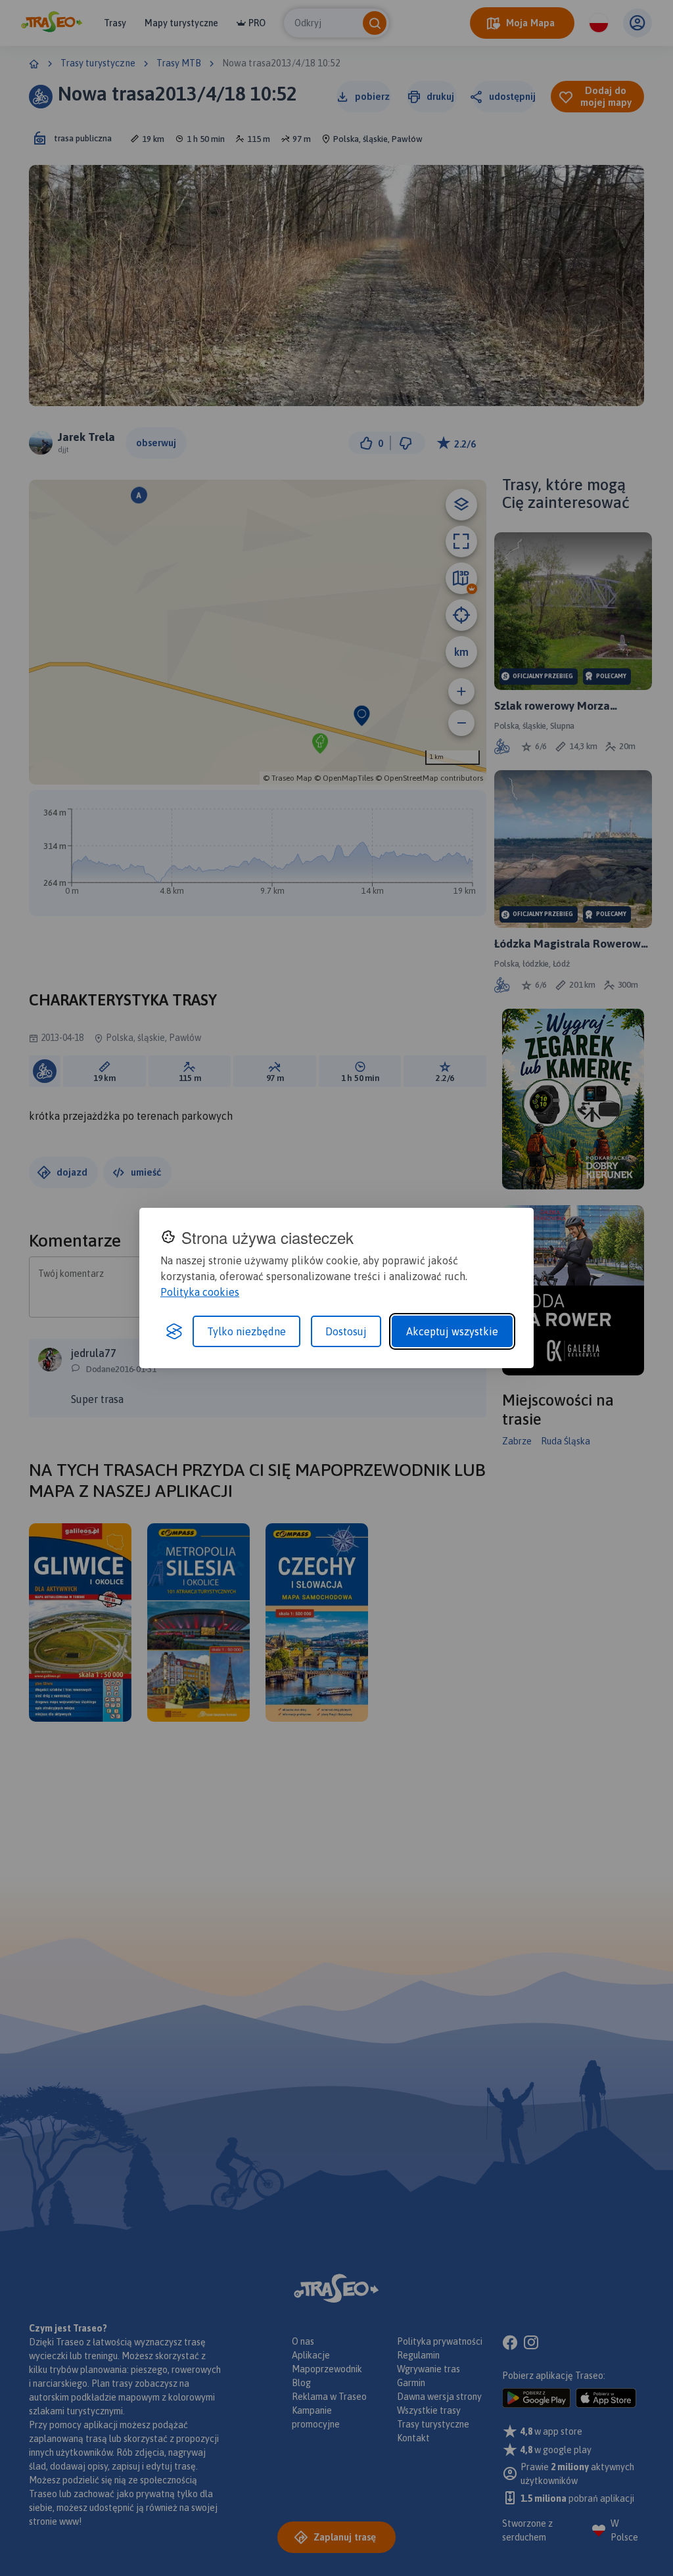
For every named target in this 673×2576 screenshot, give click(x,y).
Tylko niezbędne (246, 1331)
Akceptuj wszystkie (452, 1331)
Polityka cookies (200, 1292)
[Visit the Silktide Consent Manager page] (174, 1331)
